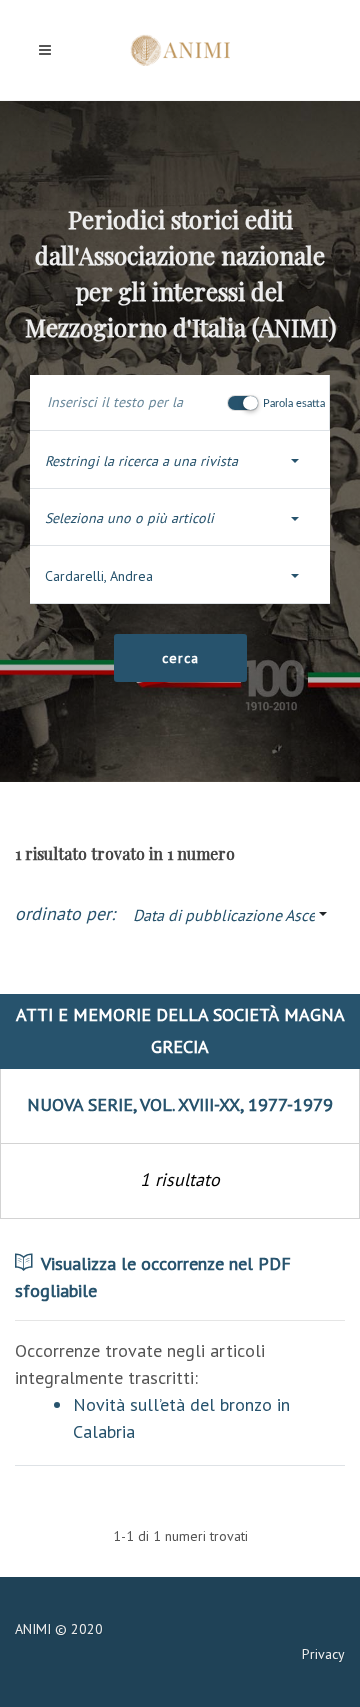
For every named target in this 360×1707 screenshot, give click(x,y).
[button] (180, 461)
